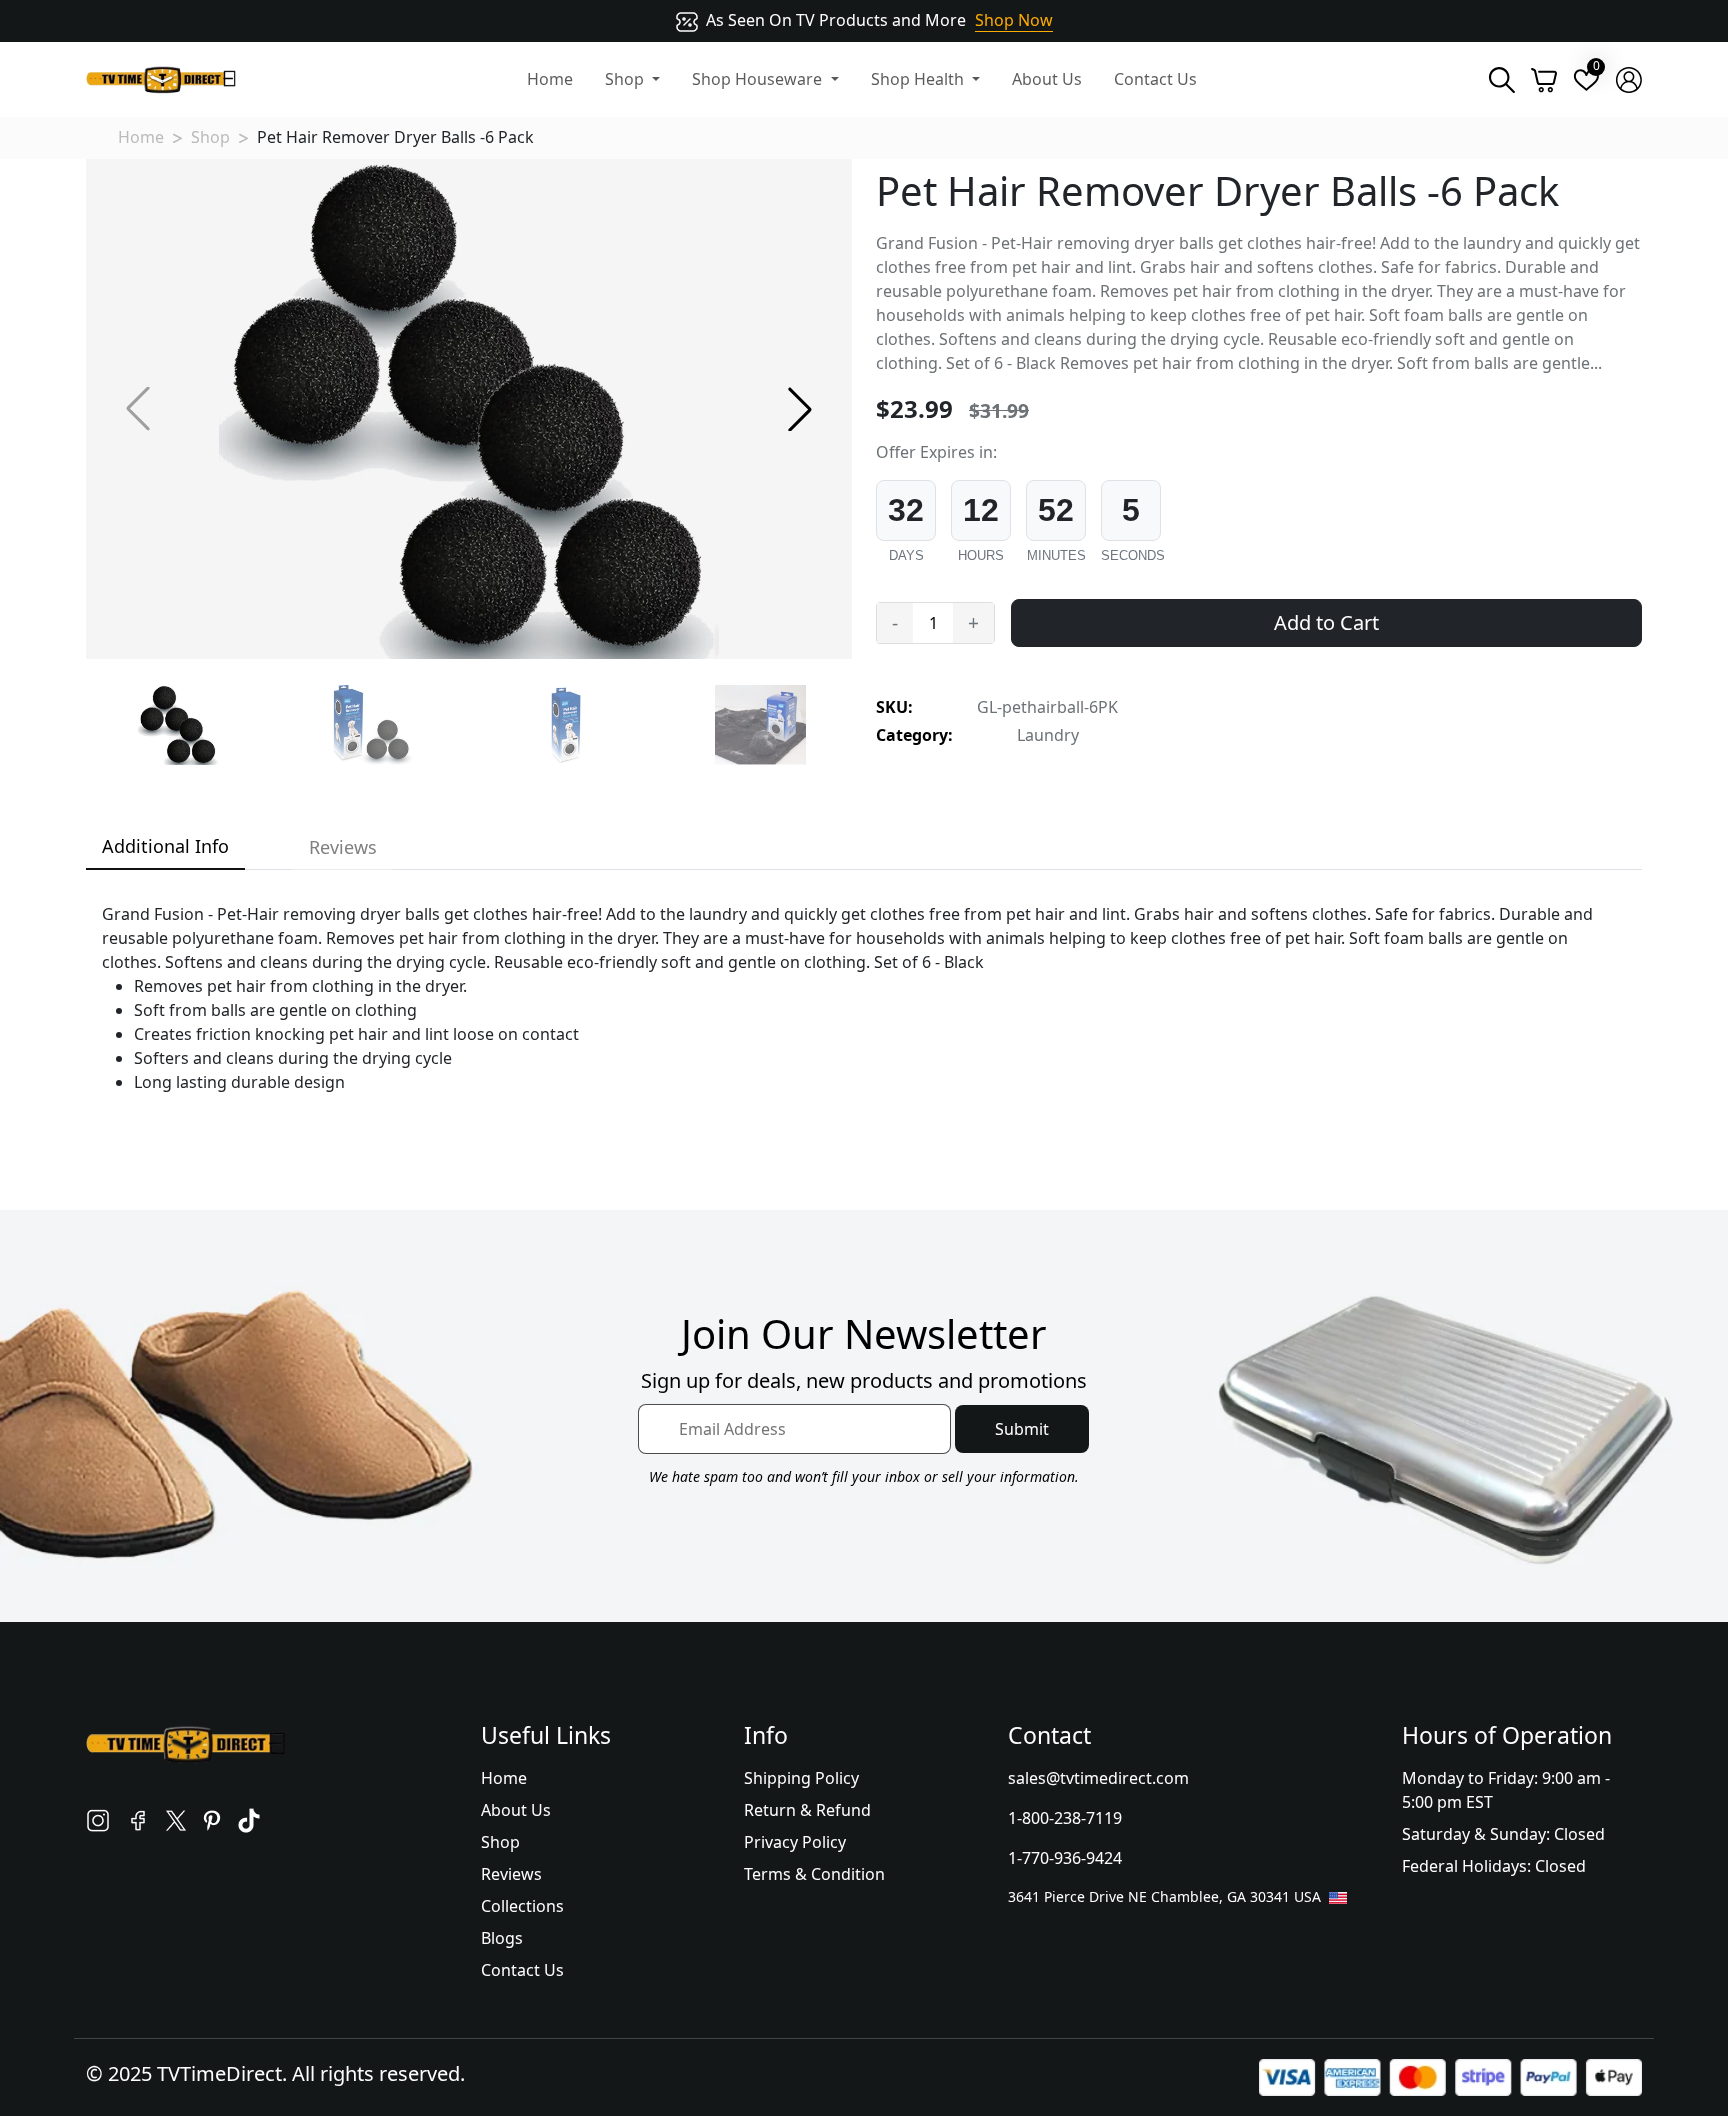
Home (550, 79)
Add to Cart (1326, 622)
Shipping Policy (801, 1778)
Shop (210, 137)
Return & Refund (807, 1810)
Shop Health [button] (919, 79)
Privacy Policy (795, 1842)
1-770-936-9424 (1065, 1858)
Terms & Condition (814, 1874)
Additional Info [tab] (165, 846)
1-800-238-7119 (1065, 1818)
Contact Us (1155, 79)
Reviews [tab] (343, 847)
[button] (800, 409)
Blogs (502, 1938)
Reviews (511, 1874)
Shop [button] (626, 79)
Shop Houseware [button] (759, 79)
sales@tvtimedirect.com (1098, 1778)
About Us (1047, 79)
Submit (1022, 1429)
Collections (522, 1906)
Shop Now (1014, 20)
